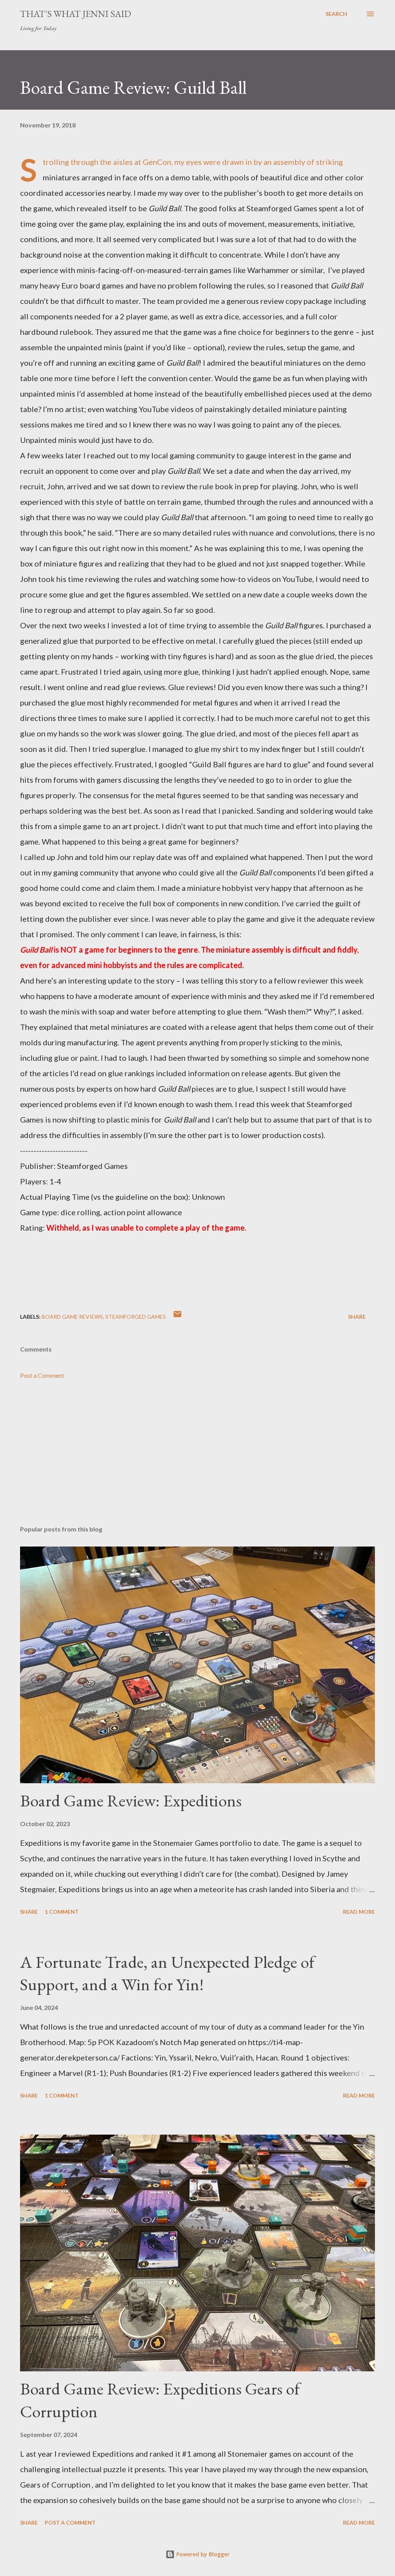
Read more (359, 1912)
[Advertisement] (197, 1459)
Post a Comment (42, 1375)
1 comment (62, 1912)
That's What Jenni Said (76, 14)
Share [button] (357, 1317)
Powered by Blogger (202, 2554)
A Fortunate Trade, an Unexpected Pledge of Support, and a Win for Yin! (167, 1973)
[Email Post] (177, 1317)
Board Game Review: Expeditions (131, 1800)
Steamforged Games (136, 1317)
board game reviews (72, 1317)
